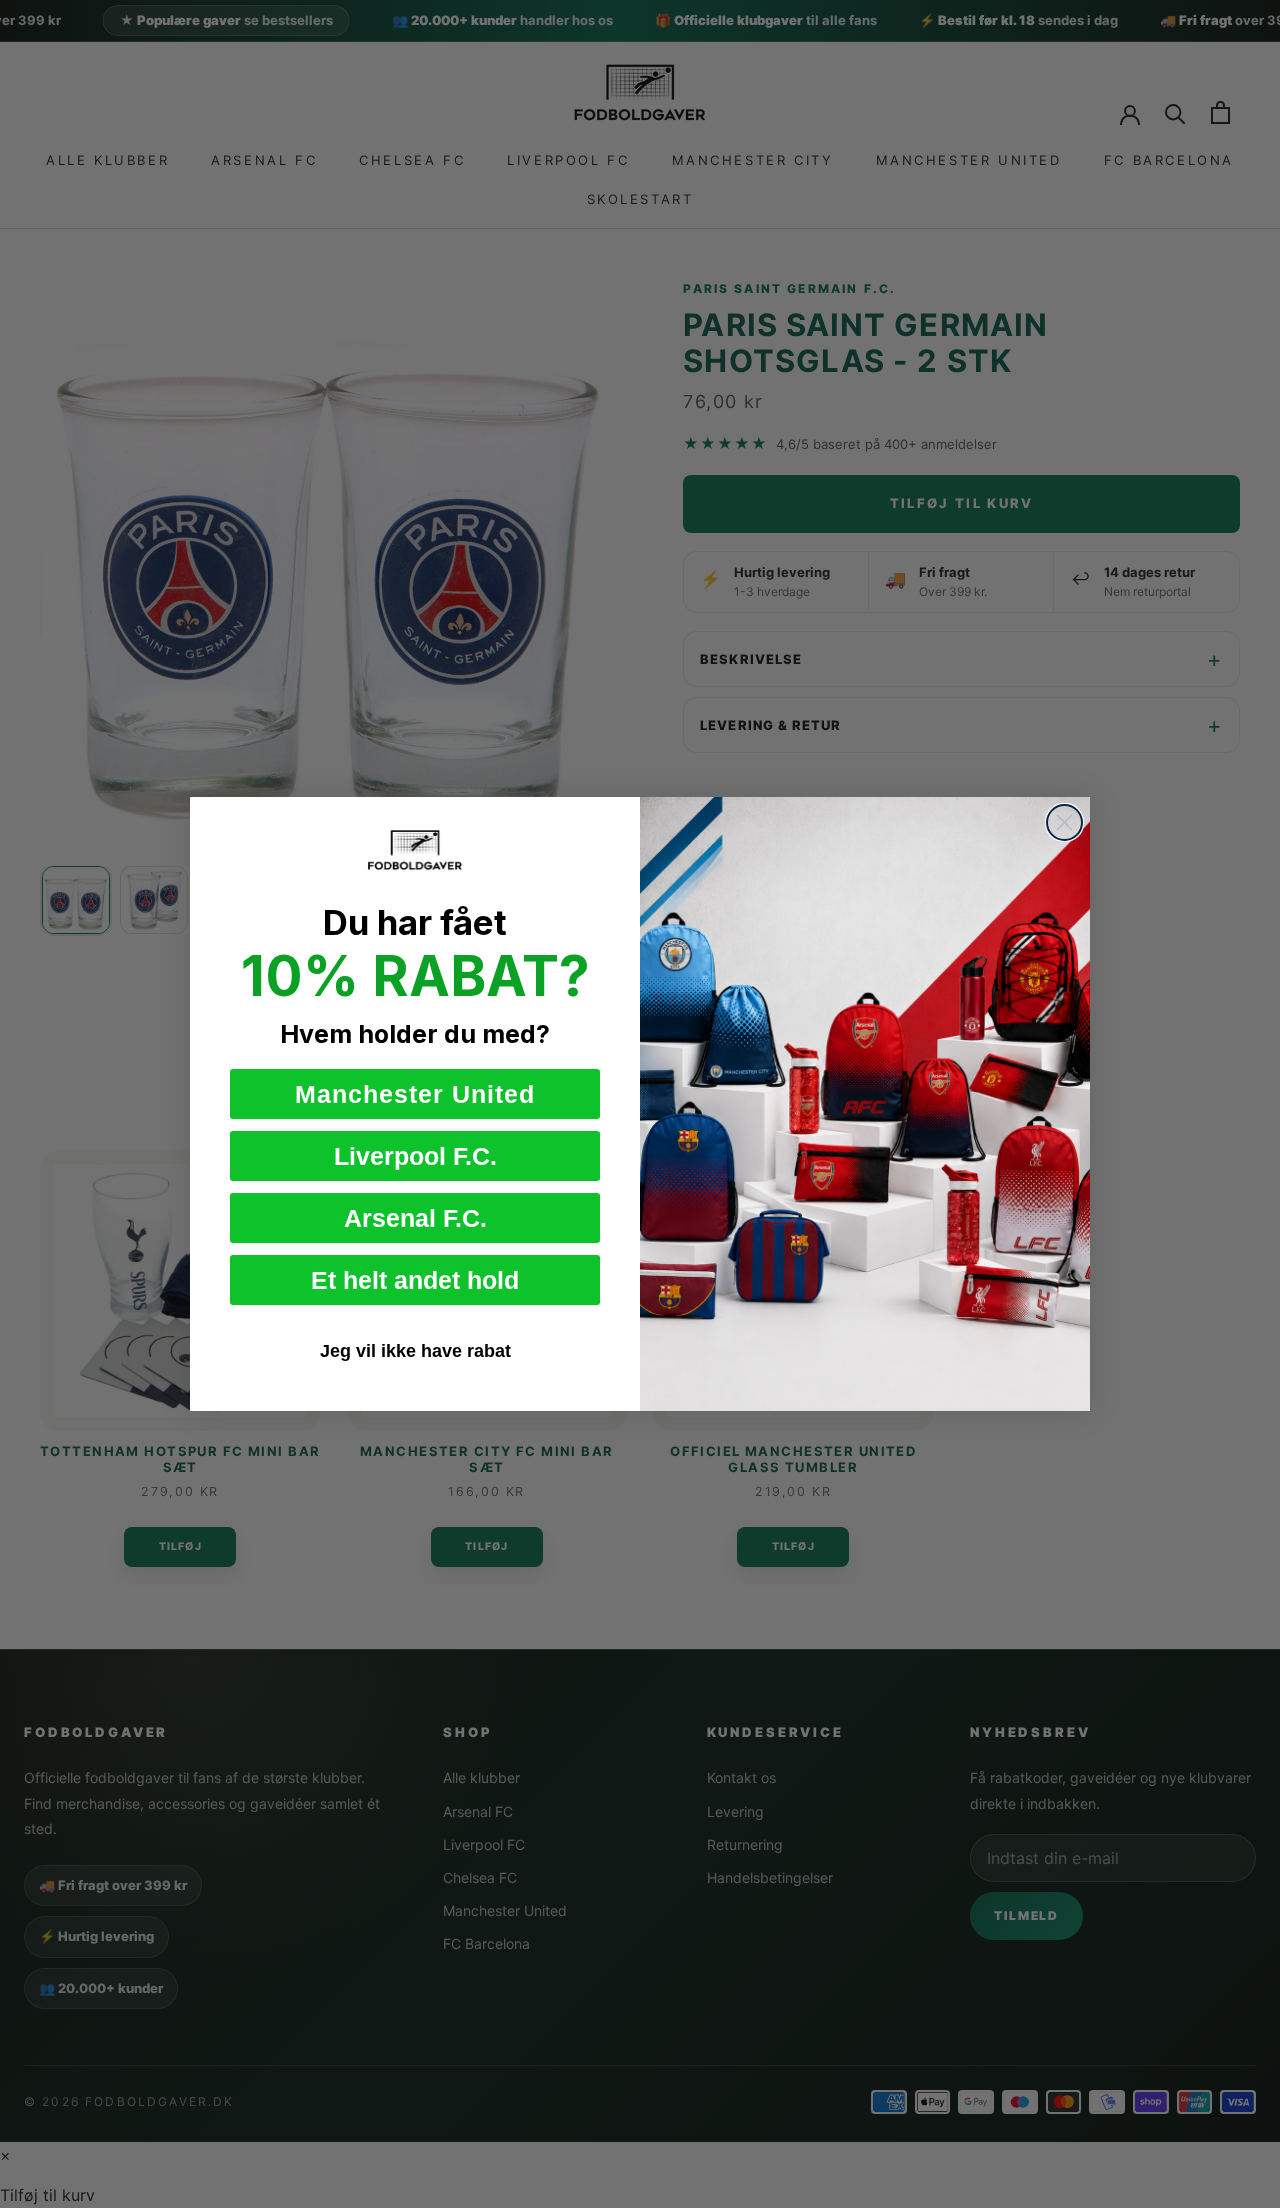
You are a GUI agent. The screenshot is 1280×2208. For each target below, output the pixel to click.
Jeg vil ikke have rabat (415, 1351)
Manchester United (415, 1094)
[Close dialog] (1064, 822)
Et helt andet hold (415, 1280)
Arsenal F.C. (415, 1218)
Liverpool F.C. (415, 1156)
